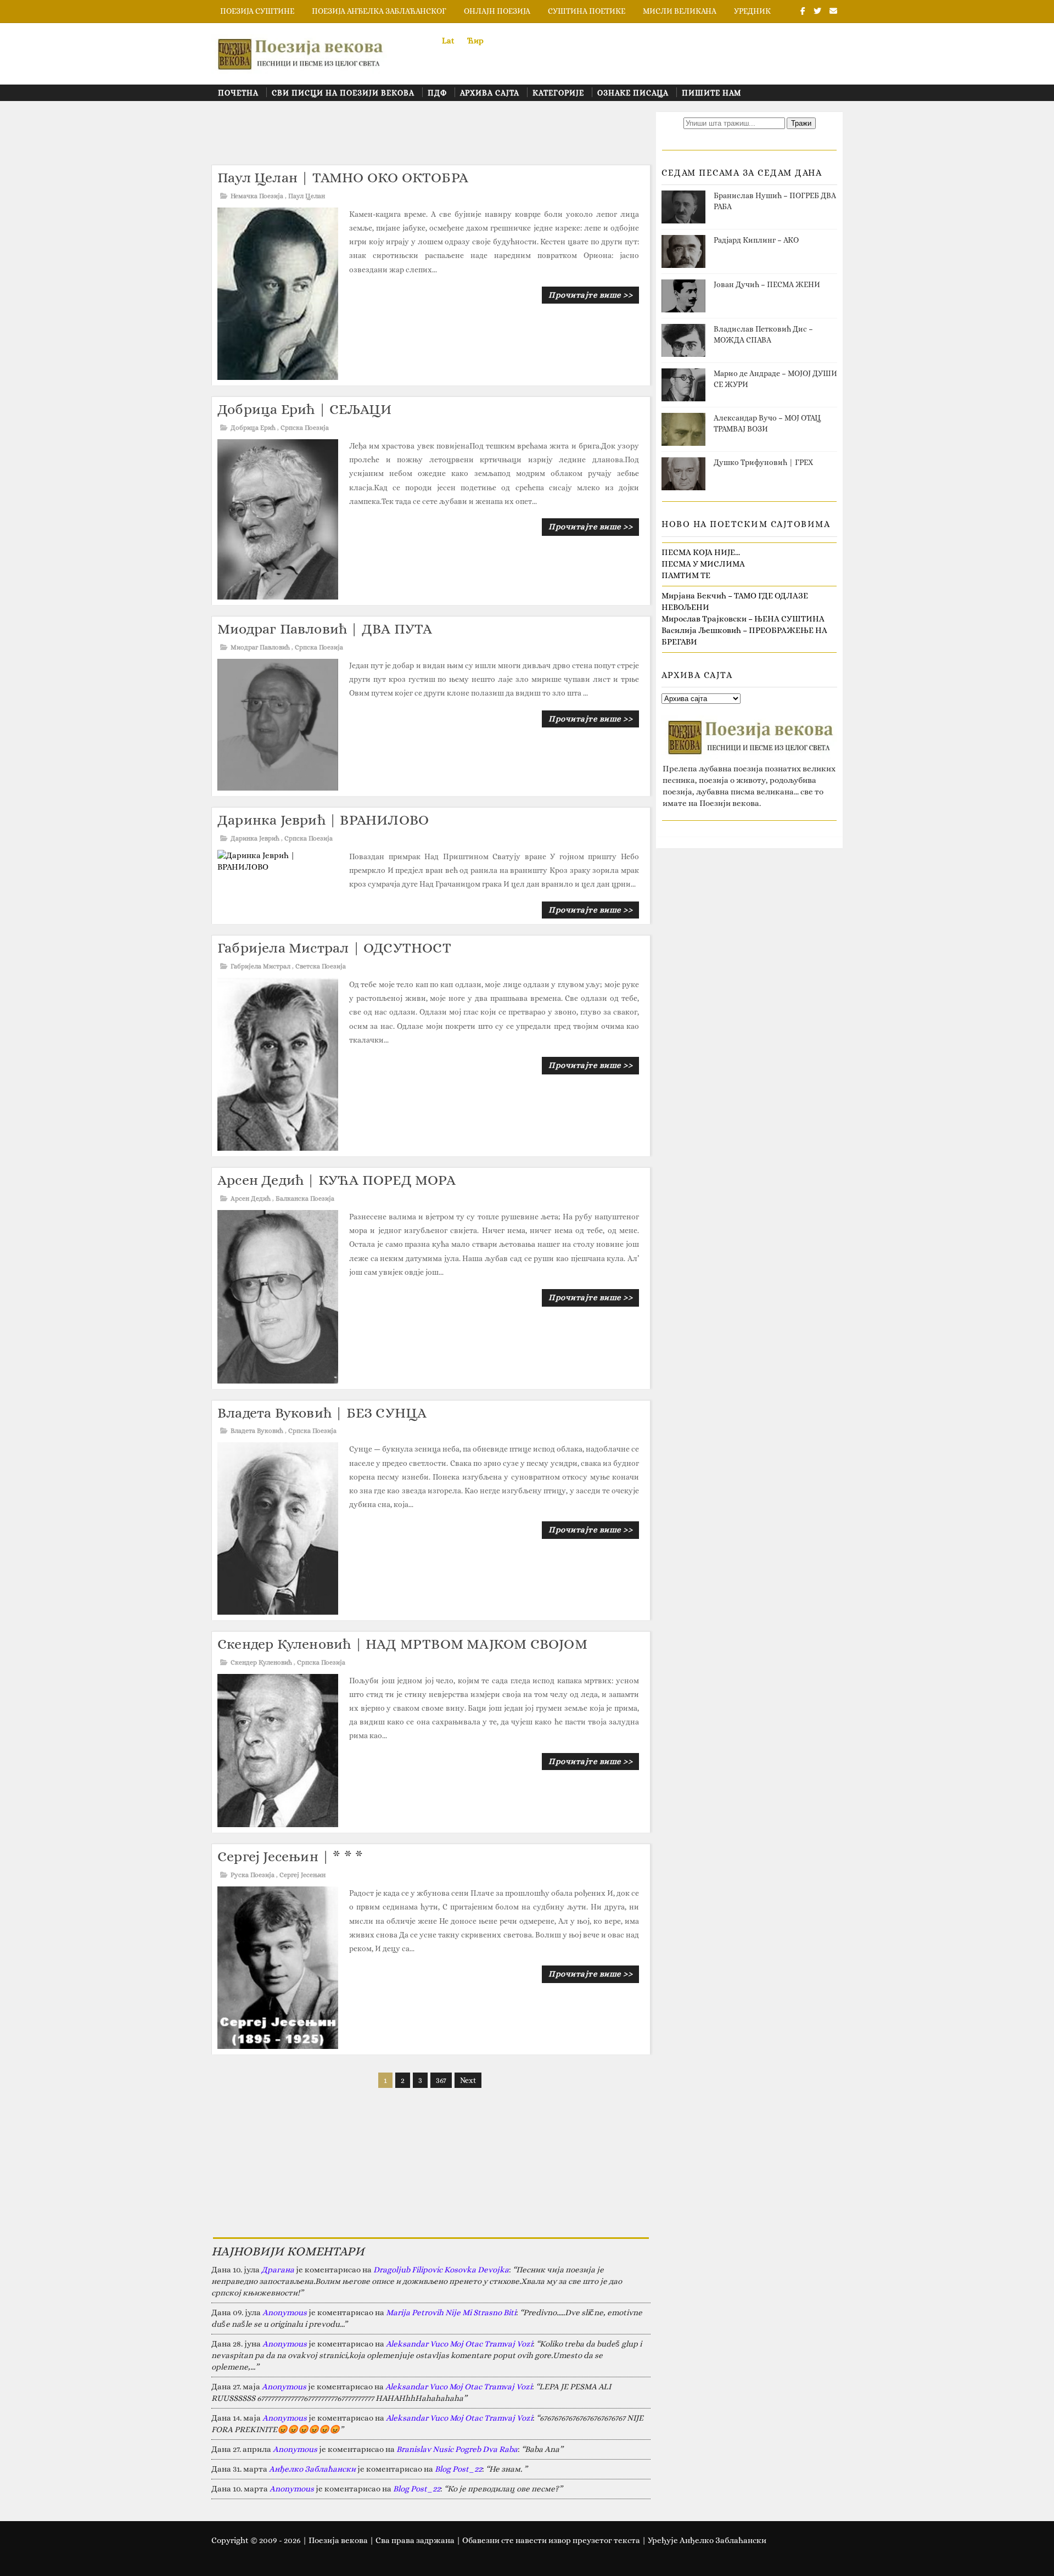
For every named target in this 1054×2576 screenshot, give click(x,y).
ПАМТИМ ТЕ (686, 575)
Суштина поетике (587, 11)
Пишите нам (711, 93)
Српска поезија (305, 428)
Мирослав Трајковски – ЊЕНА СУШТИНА (743, 619)
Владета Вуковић (257, 1431)
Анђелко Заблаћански (312, 2469)
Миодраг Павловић (260, 647)
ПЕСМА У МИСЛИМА (703, 564)
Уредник (752, 11)
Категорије (558, 93)
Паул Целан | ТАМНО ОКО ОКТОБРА (343, 177)
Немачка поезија (257, 196)
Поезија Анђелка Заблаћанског (379, 11)
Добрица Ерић (253, 428)
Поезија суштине (257, 11)
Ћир (475, 41)
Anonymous (285, 2312)
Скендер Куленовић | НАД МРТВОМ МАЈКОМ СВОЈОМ (402, 1644)
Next (468, 2080)
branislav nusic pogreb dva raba (457, 2449)
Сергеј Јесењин (302, 1875)
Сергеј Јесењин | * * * (290, 1856)
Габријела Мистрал (260, 966)
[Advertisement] (411, 137)
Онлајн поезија (497, 11)
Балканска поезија (305, 1199)
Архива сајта (490, 93)
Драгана (278, 2270)
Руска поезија (253, 1875)
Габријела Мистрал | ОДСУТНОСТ (334, 948)
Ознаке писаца (633, 93)
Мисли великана (680, 11)
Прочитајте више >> (590, 295)
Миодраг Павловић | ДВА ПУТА (325, 629)
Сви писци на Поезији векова (343, 93)
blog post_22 (458, 2469)
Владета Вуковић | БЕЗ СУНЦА (322, 1413)
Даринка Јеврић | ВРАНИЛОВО (323, 820)
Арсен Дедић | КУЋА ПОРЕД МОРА (337, 1180)
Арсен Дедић (251, 1199)
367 (441, 2080)
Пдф (437, 93)
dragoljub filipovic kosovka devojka (441, 2270)
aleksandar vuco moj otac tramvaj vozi (459, 2344)
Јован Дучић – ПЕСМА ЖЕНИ (767, 284)
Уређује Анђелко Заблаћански (707, 2540)
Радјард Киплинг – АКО (756, 240)
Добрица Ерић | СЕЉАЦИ (304, 409)
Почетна (238, 93)
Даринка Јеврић (255, 838)
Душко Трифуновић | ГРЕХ (763, 462)
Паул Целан (307, 196)
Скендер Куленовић (261, 1662)
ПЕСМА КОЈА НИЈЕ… (701, 552)
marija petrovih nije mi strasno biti (451, 2312)
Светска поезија (321, 966)
